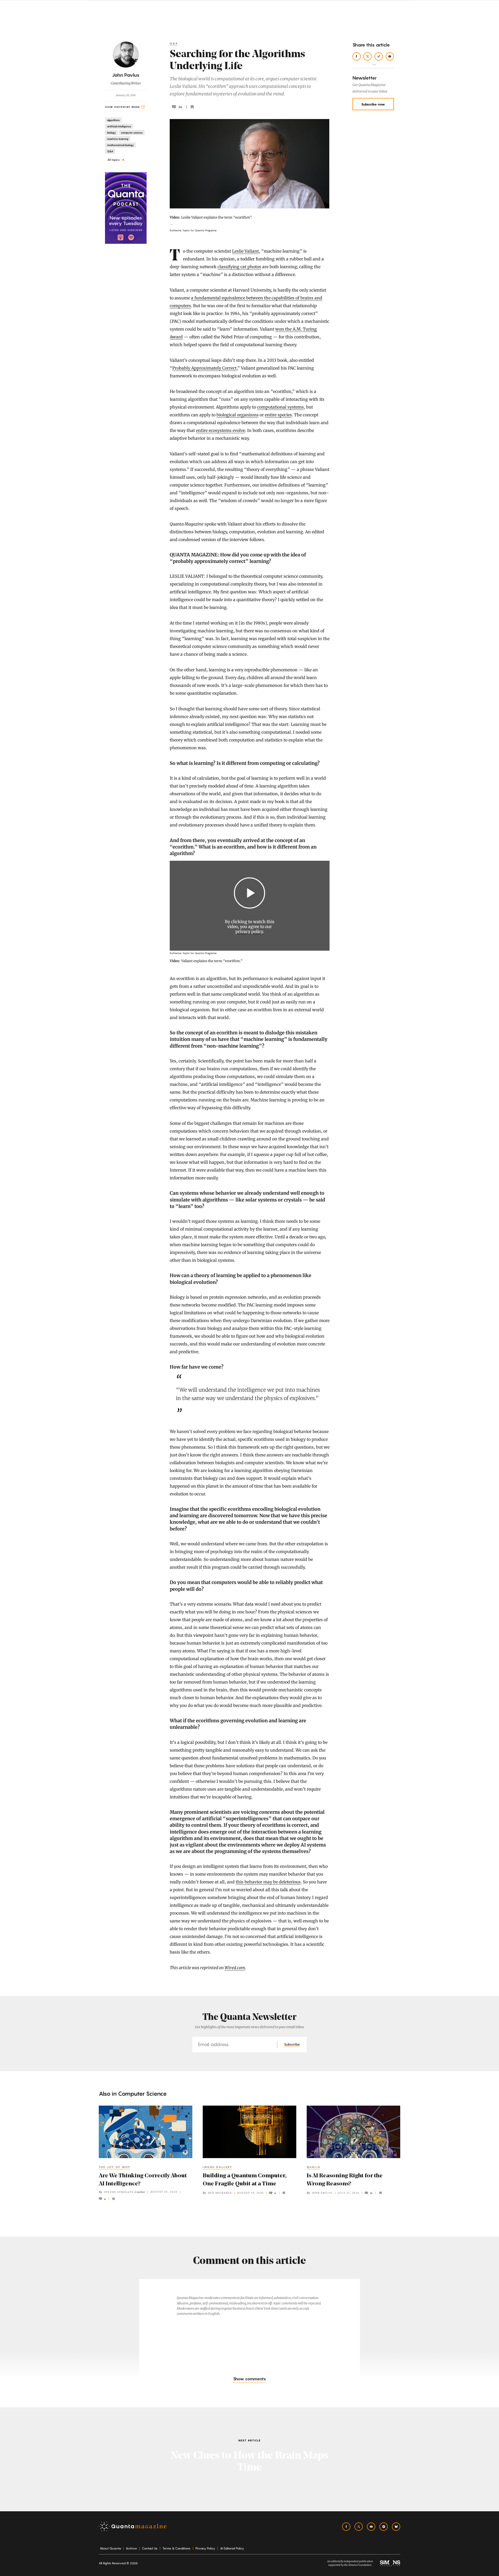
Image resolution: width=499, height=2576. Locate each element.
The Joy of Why (115, 2167)
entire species (278, 415)
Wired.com (235, 1968)
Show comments (249, 2379)
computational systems (280, 407)
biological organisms (238, 415)
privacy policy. (250, 931)
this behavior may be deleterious (268, 1882)
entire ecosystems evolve (221, 430)
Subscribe (292, 2044)
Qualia (314, 2167)
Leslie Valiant (245, 251)
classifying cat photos (239, 267)
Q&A (174, 43)
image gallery (218, 2167)
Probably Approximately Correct (204, 368)
